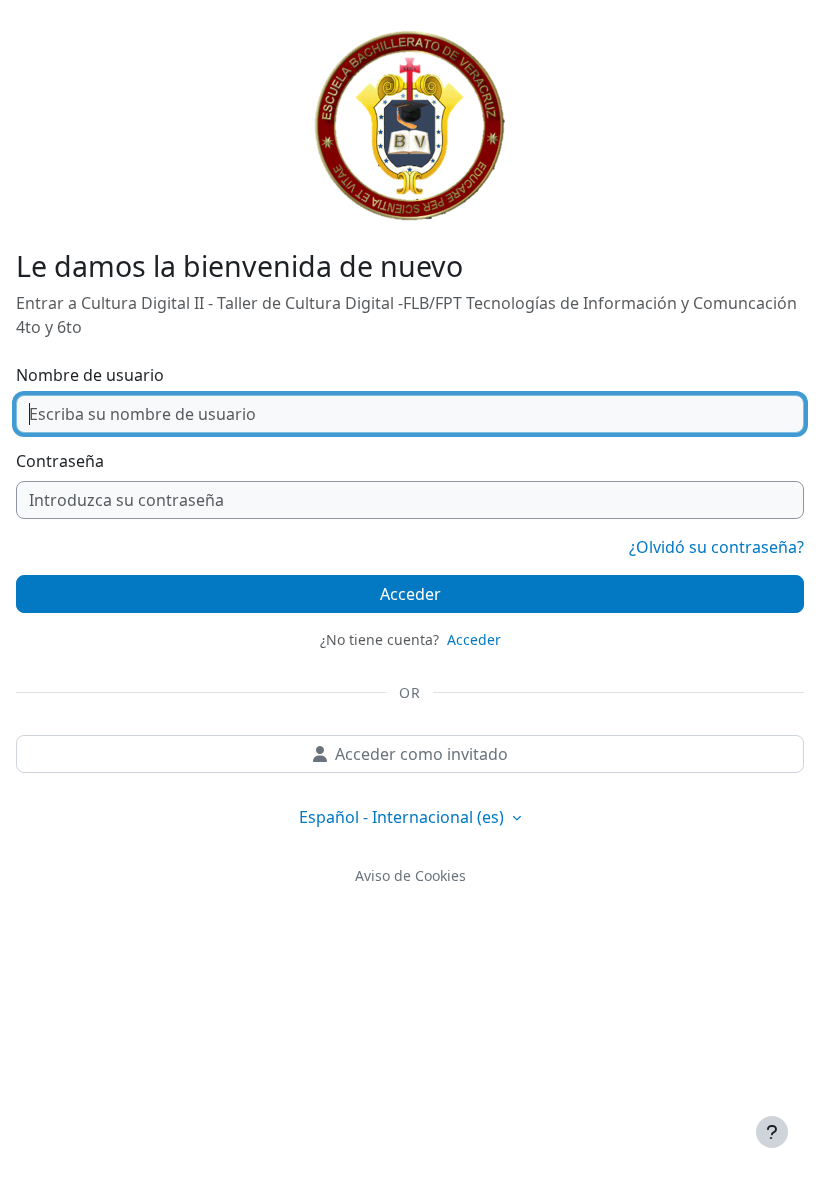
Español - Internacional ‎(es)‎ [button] (403, 817)
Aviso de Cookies (410, 875)
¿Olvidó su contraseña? (716, 547)
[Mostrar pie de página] (772, 1132)
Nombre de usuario (90, 375)
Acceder (410, 594)
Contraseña (60, 461)
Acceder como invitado (421, 754)
